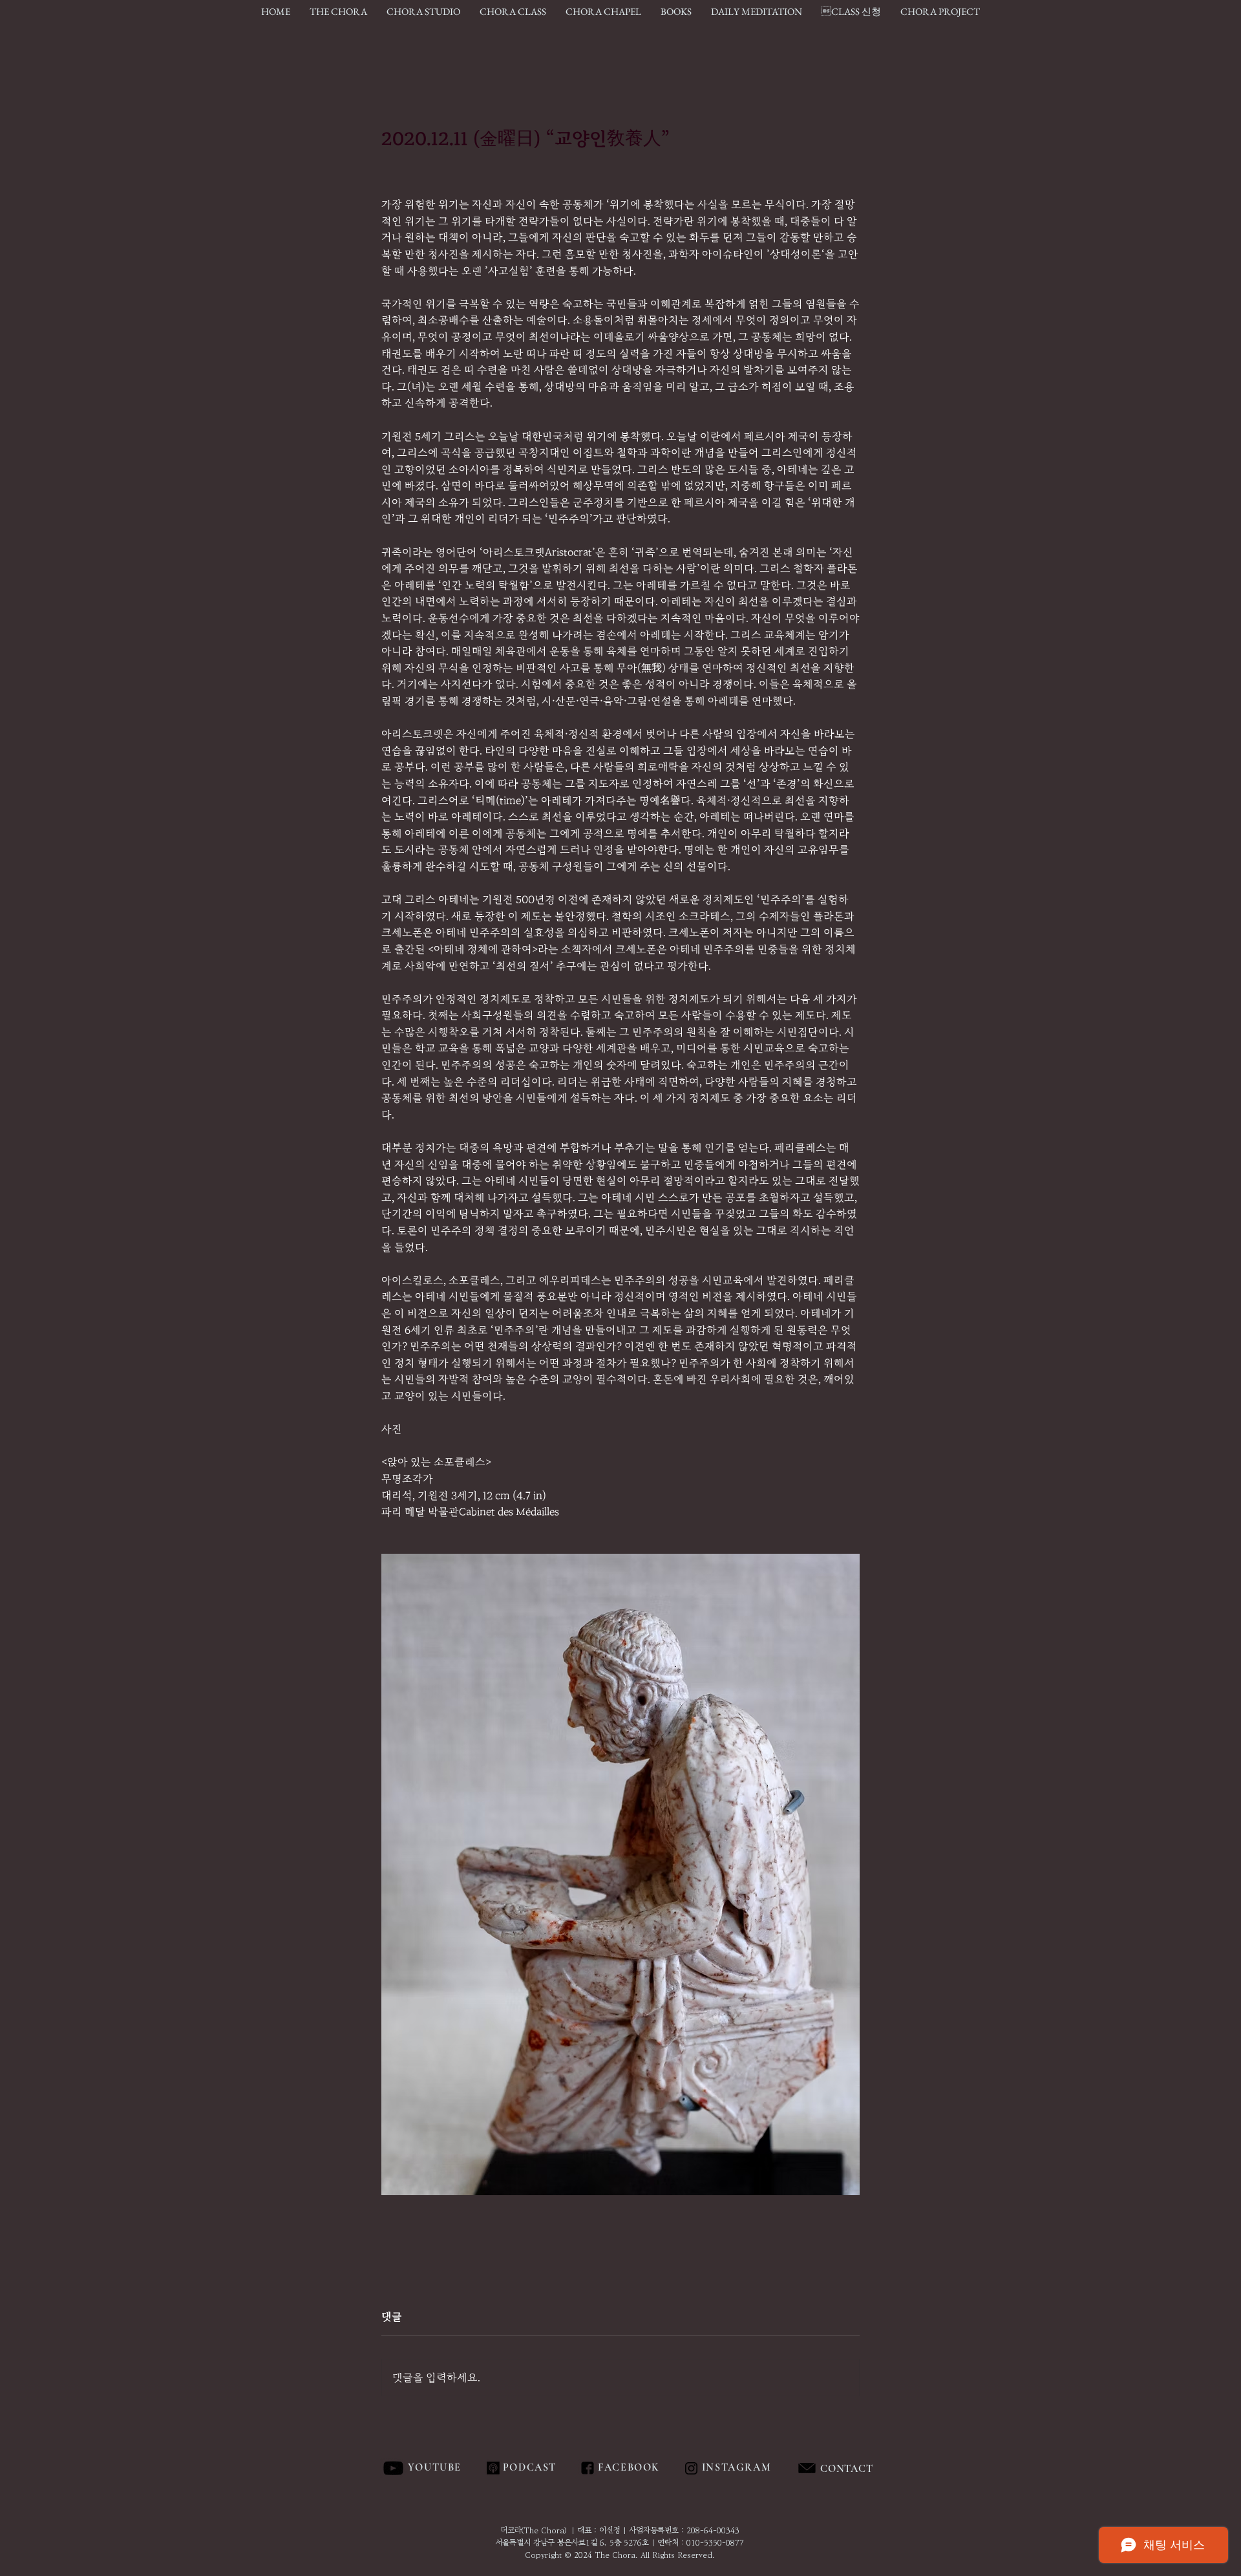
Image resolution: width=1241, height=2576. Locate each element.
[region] (875, 2469)
